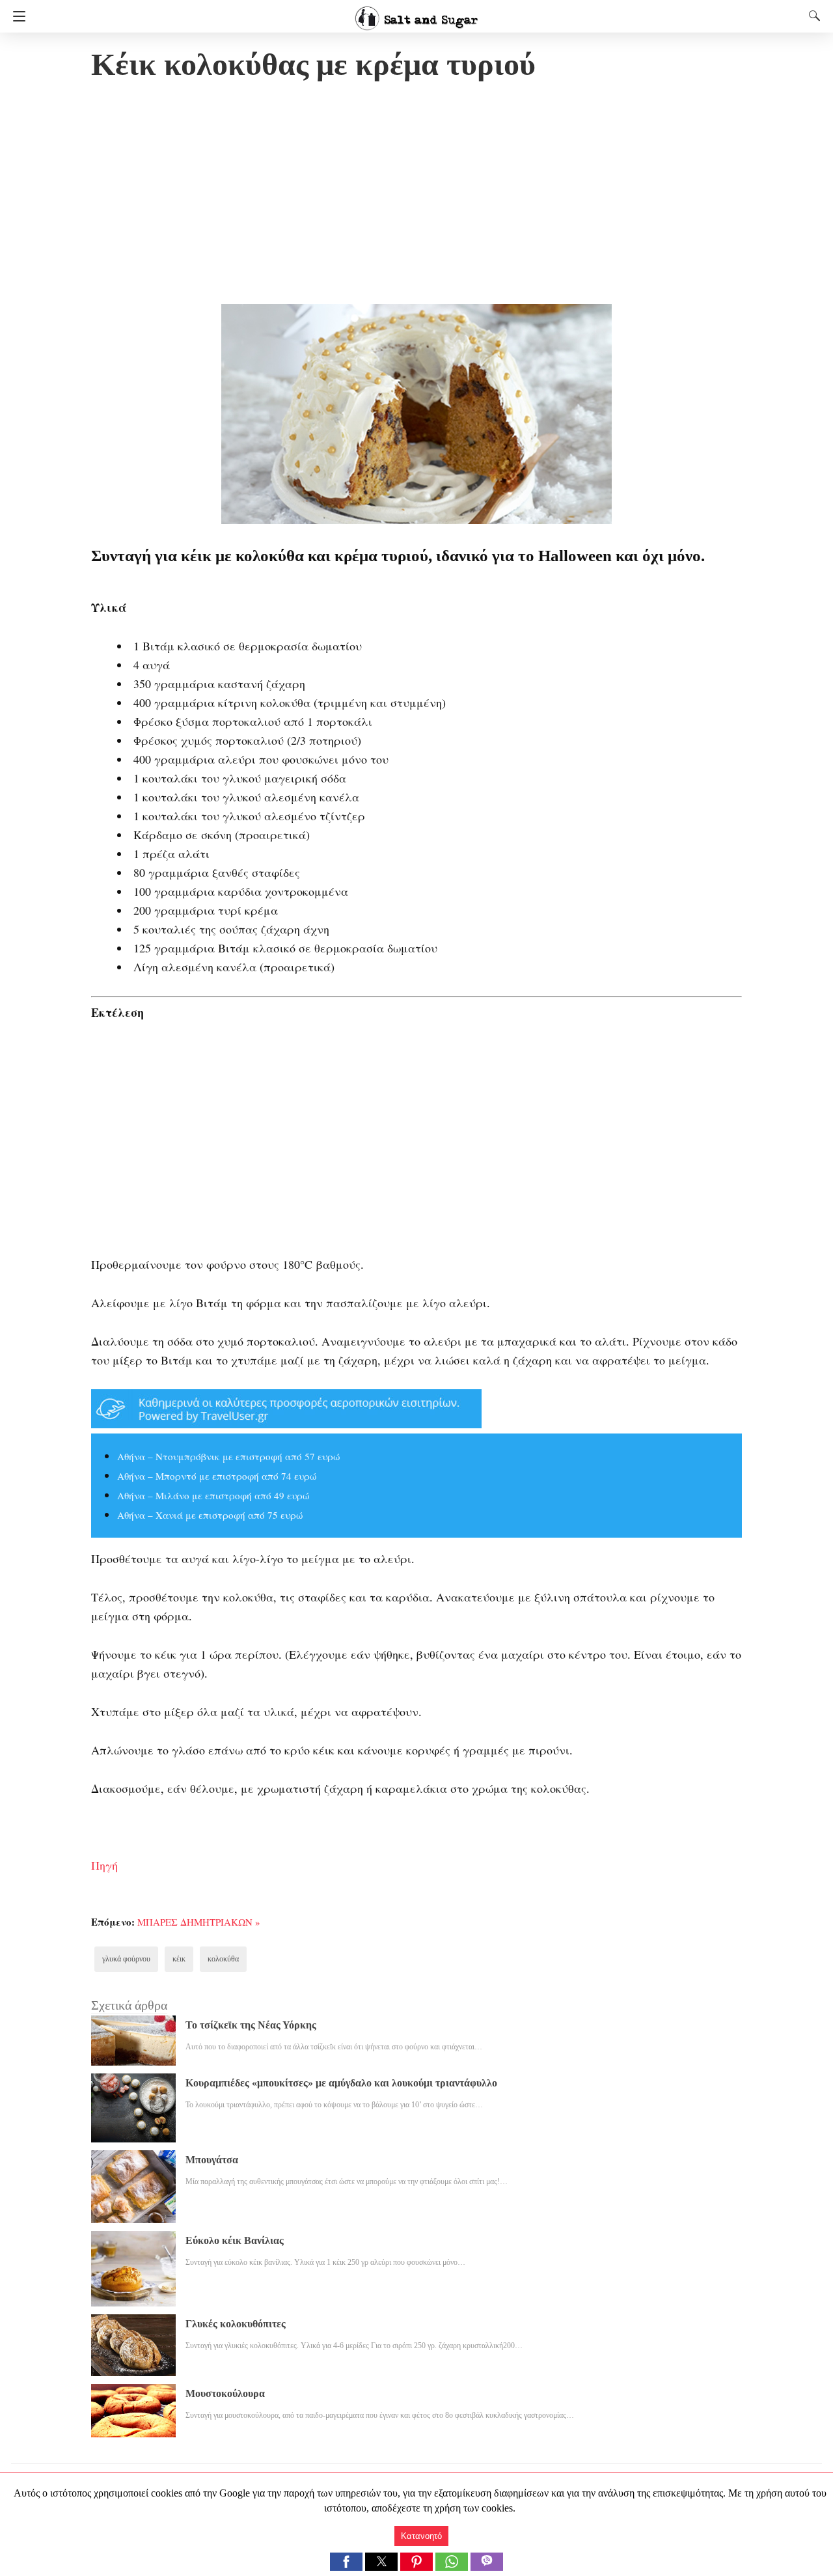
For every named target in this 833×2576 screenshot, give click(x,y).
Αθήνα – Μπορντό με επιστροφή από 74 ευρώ (217, 1476)
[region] (416, 195)
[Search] (812, 16)
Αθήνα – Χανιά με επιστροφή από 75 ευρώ (210, 1515)
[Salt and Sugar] (416, 12)
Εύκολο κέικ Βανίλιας (235, 2240)
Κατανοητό (421, 2536)
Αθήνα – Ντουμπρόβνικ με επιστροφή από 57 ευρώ (228, 1456)
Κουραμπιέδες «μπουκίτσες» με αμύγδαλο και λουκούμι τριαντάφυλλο (341, 2083)
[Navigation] (16, 16)
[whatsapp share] (453, 2567)
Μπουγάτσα (212, 2160)
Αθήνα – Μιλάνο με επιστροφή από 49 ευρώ (213, 1495)
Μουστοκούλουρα (225, 2393)
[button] (346, 2562)
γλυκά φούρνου (126, 1959)
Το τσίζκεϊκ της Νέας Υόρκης (251, 2025)
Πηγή (104, 1865)
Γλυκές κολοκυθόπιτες (236, 2324)
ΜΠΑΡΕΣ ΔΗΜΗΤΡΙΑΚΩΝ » (199, 1922)
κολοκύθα (223, 1959)
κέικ (179, 1959)
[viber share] (487, 2567)
